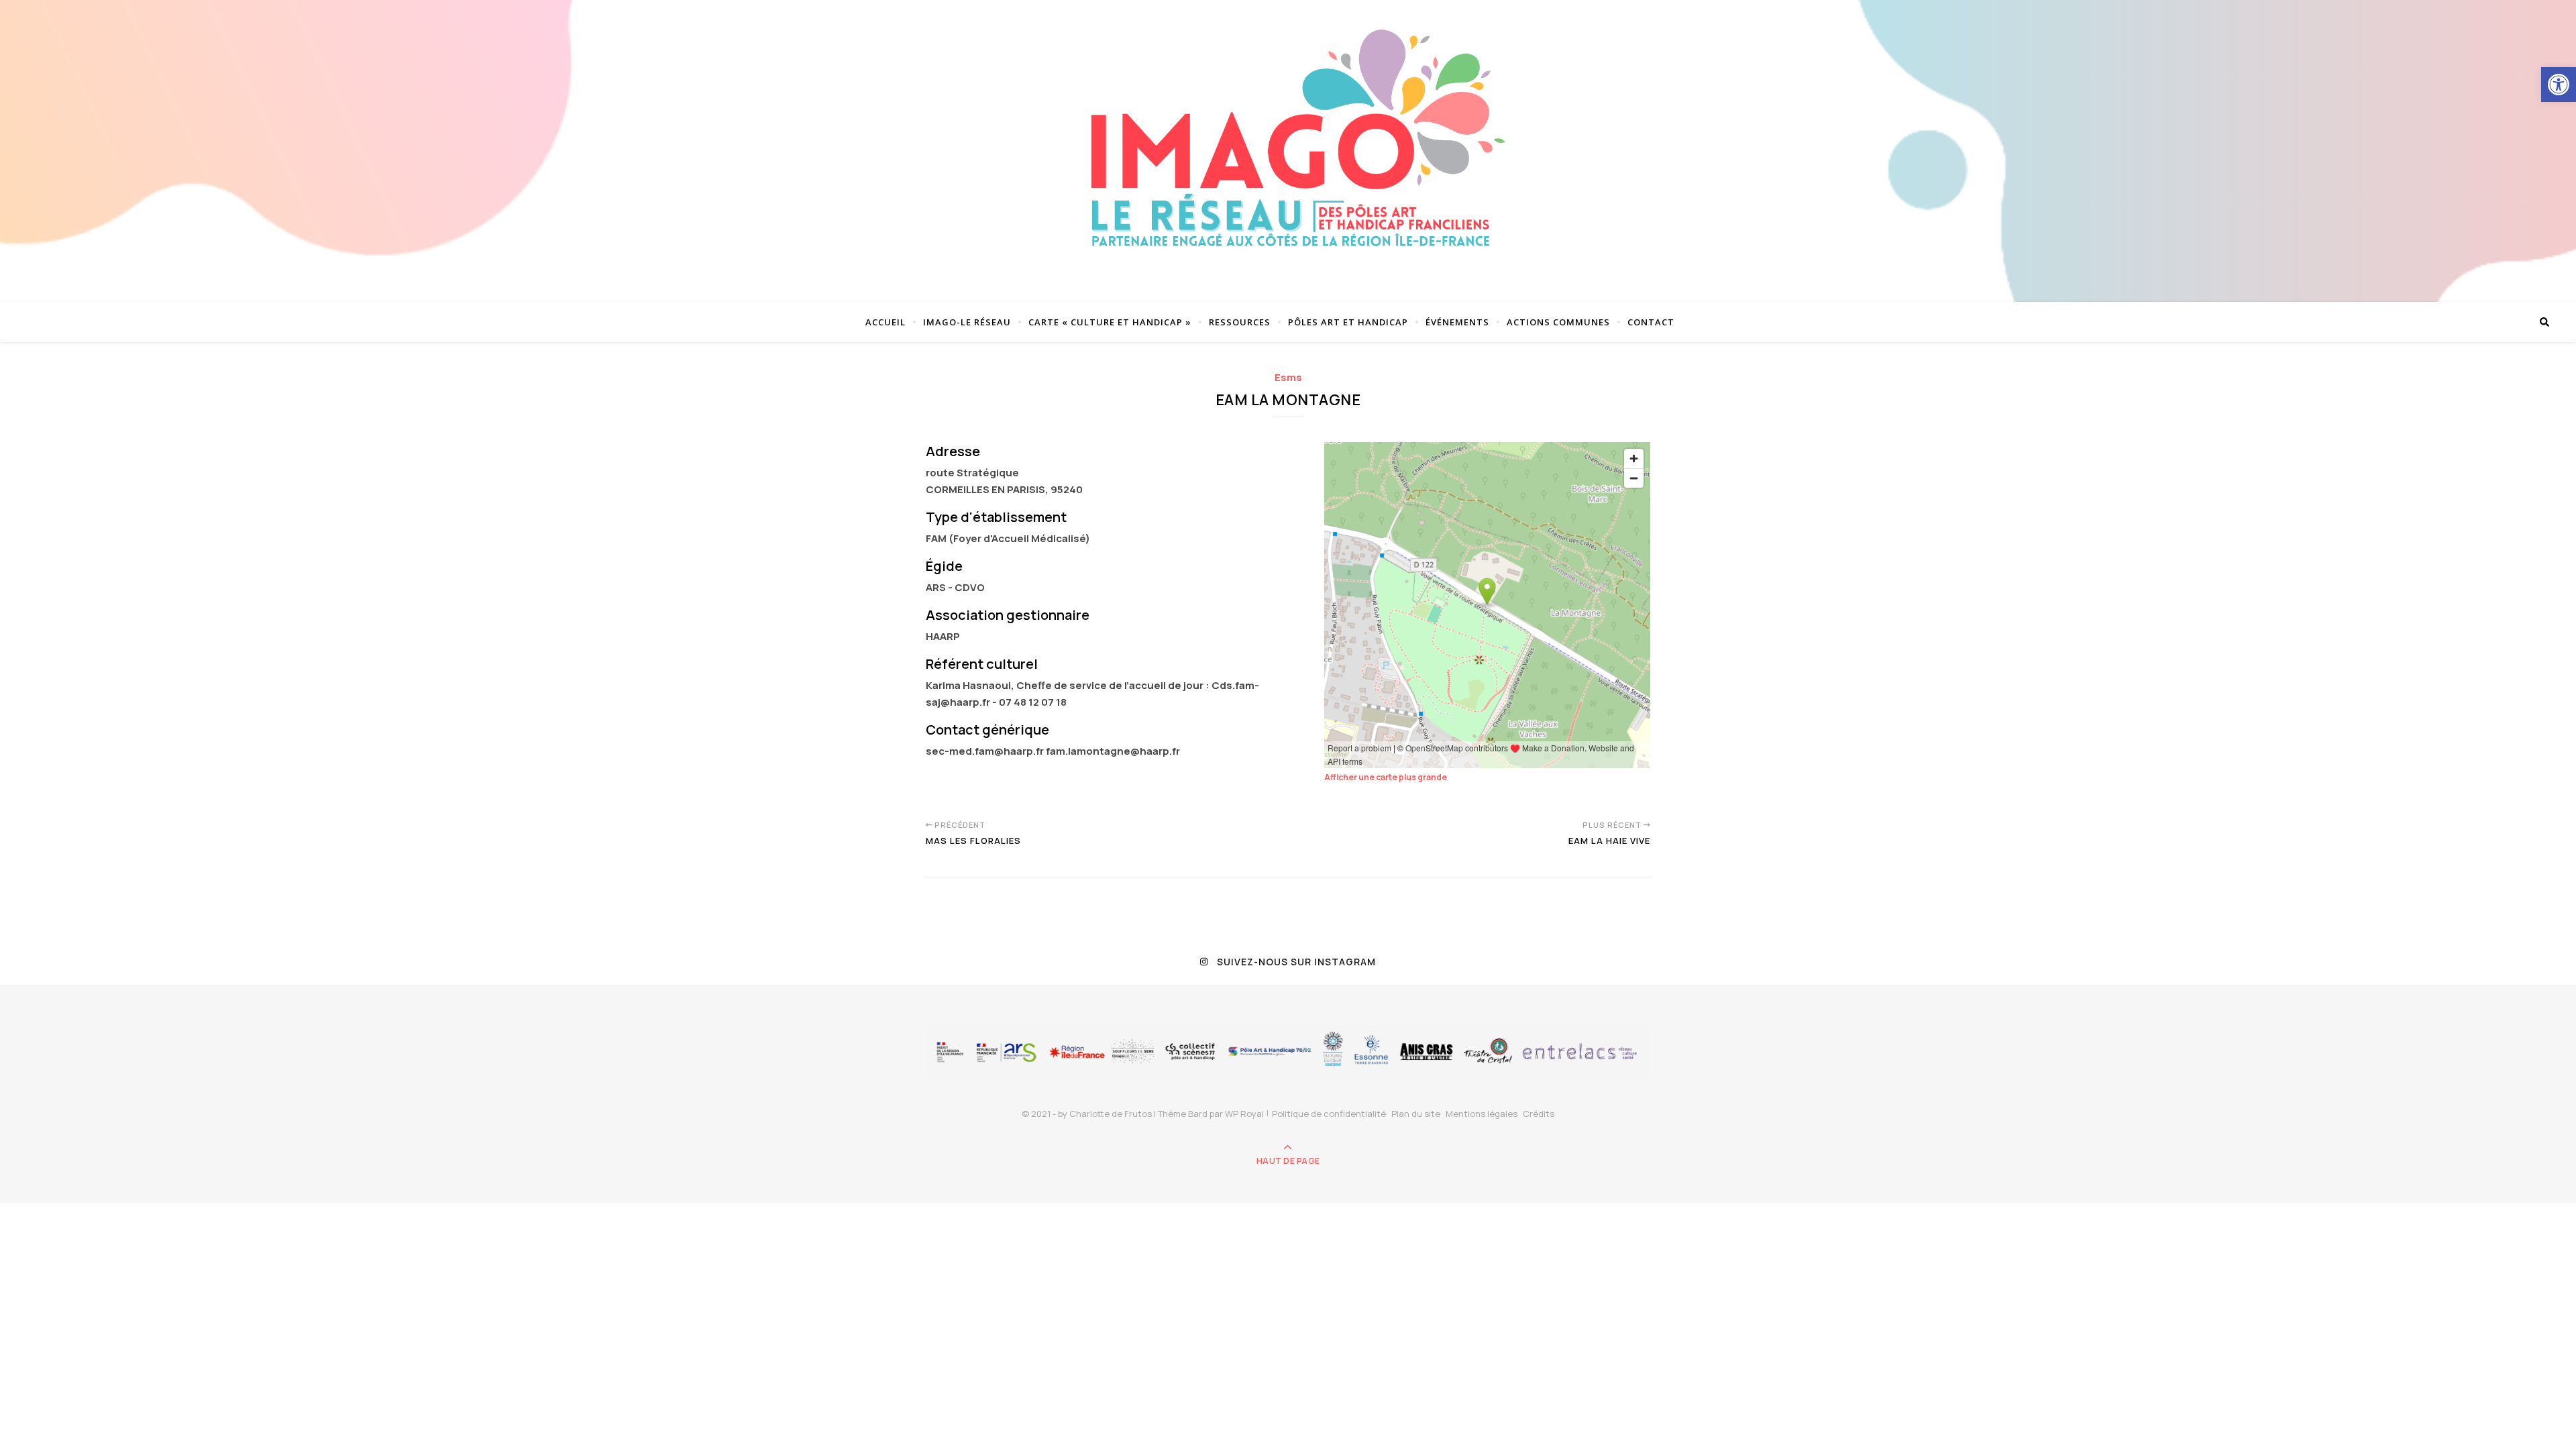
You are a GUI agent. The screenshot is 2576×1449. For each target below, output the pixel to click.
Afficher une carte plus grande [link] (1386, 777)
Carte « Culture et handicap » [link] (1110, 322)
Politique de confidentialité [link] (1329, 1114)
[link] (2559, 85)
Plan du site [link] (1416, 1114)
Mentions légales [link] (1482, 1114)
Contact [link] (1651, 322)
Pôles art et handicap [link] (1348, 322)
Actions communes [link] (1558, 322)
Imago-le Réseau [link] (967, 322)
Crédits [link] (1539, 1114)
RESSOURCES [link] (1240, 322)
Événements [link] (1457, 322)
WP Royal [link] (1244, 1114)
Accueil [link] (885, 322)
